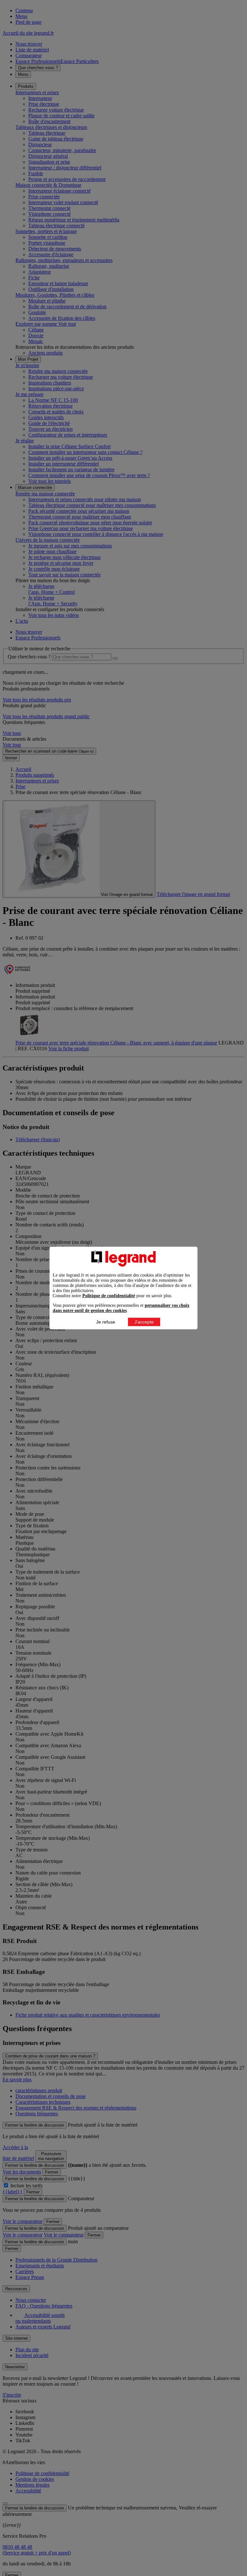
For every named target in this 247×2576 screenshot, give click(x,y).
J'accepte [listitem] (144, 1322)
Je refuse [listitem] (106, 1322)
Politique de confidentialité (109, 1296)
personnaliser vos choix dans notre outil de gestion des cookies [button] (121, 1308)
